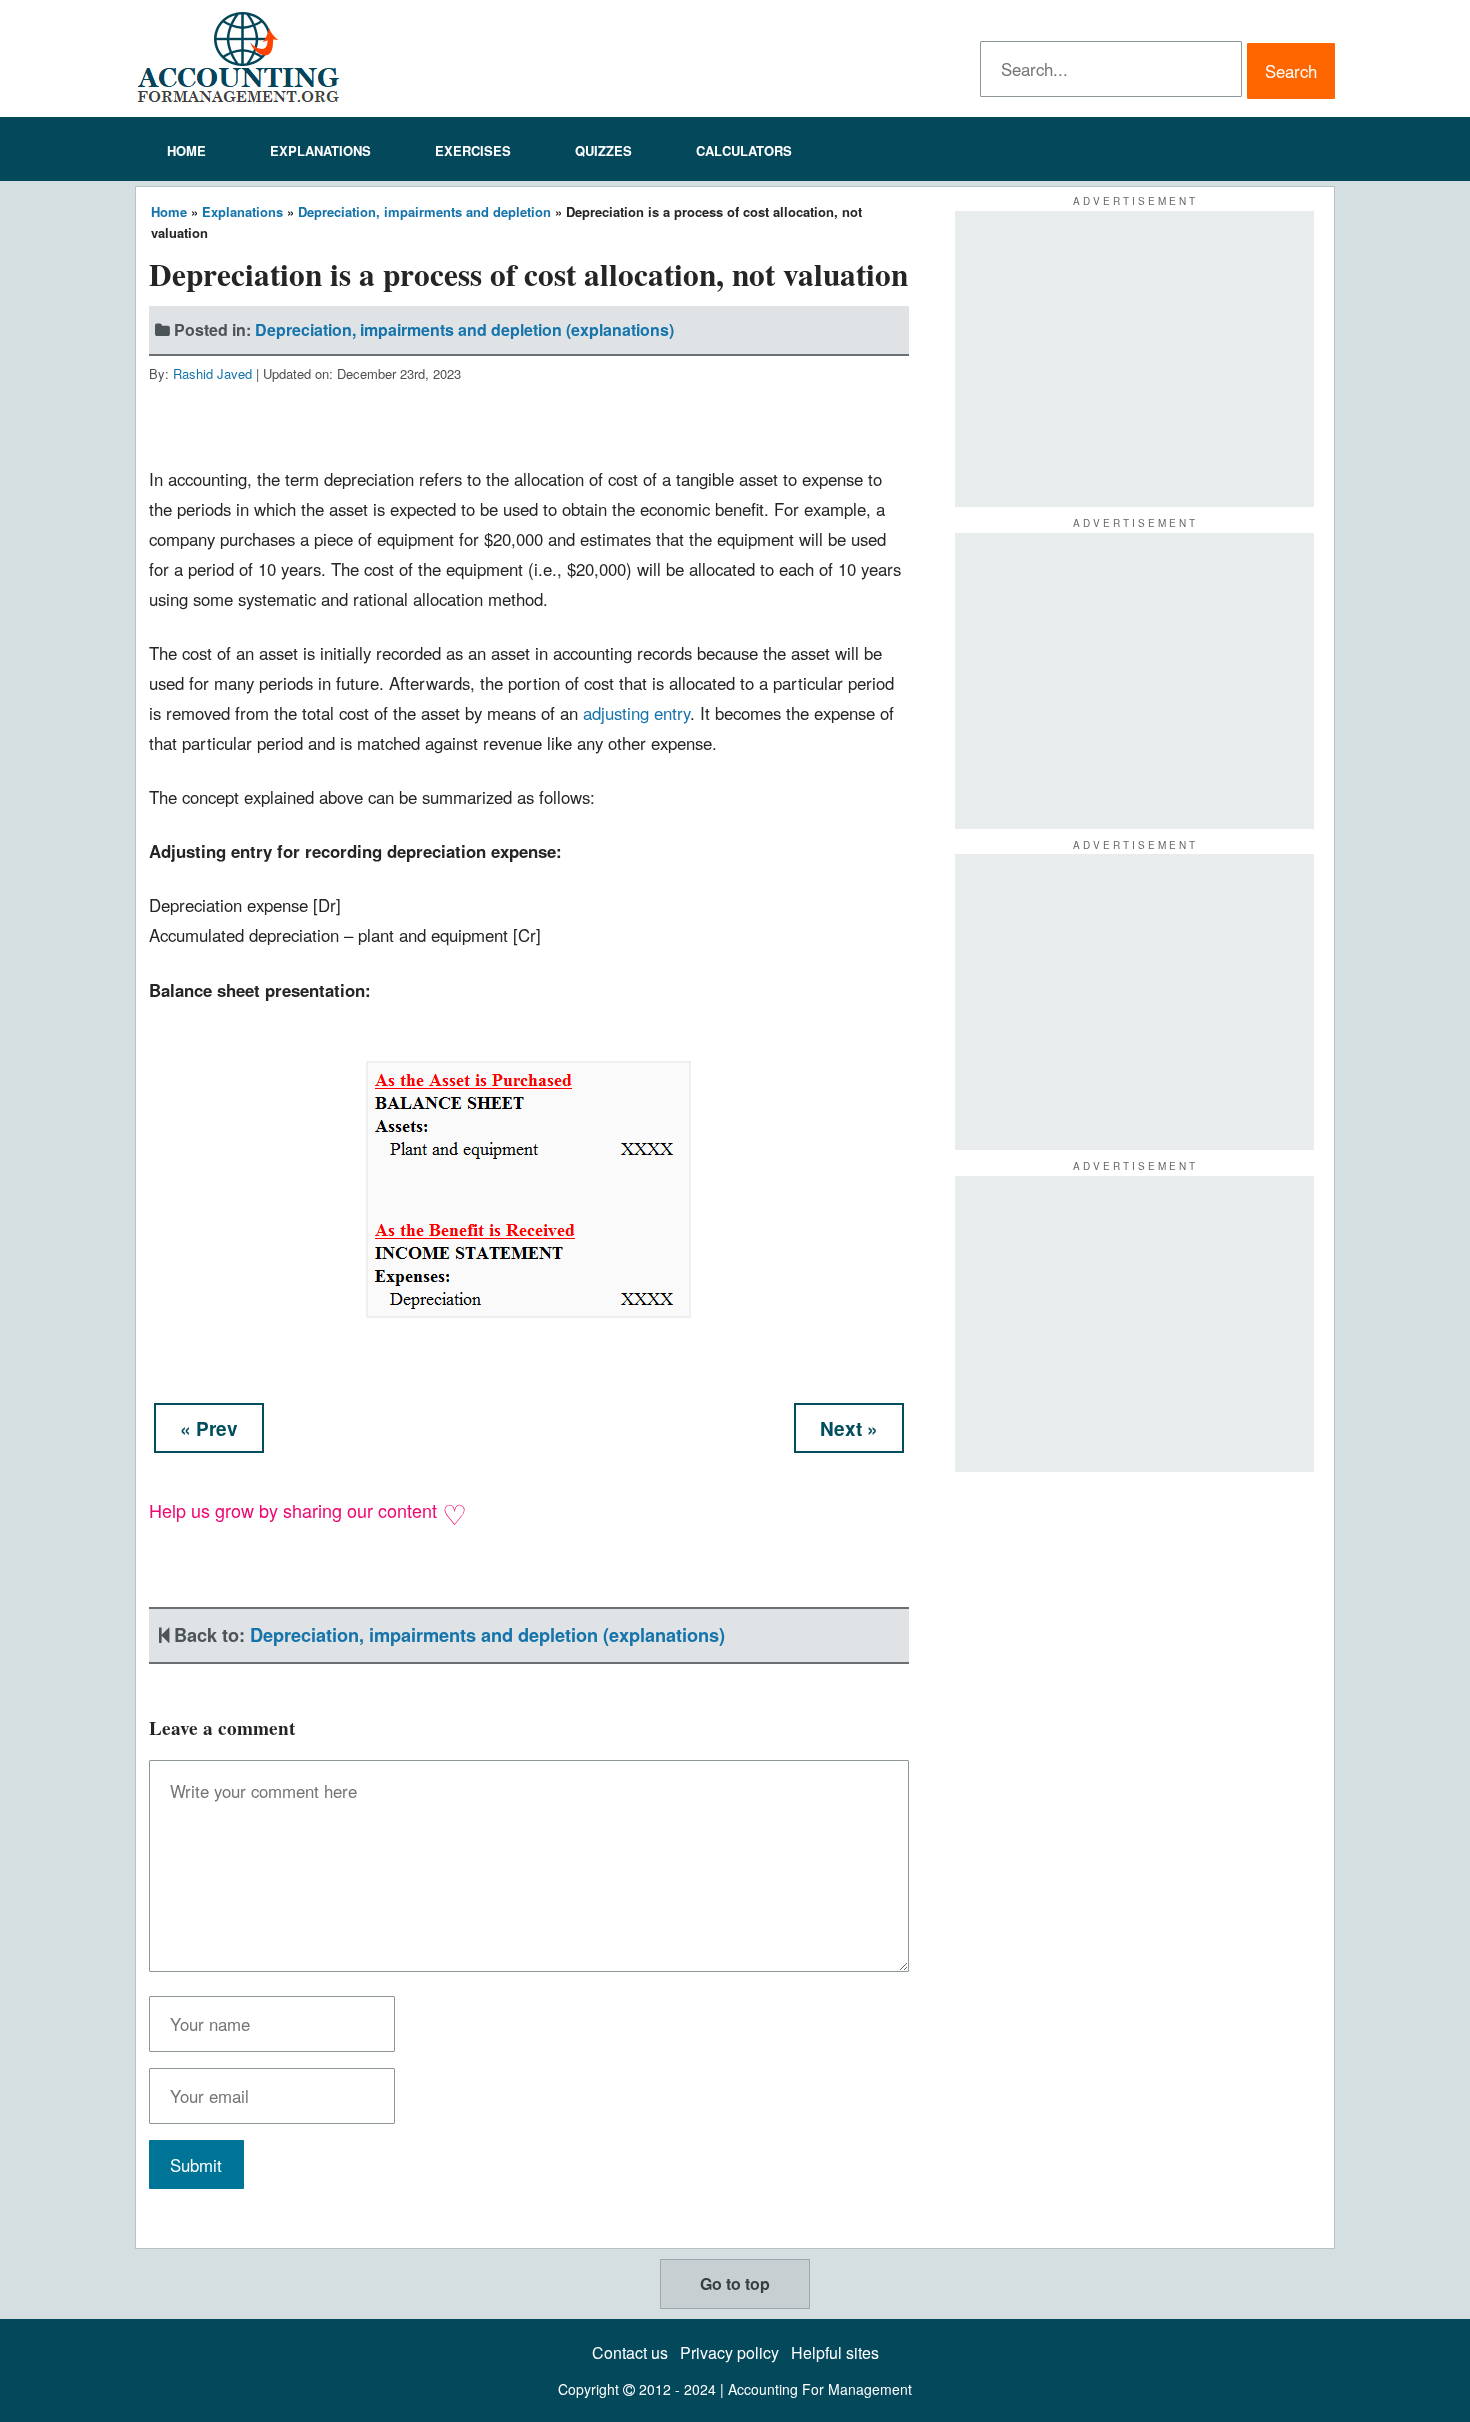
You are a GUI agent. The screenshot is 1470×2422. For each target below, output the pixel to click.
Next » (849, 1428)
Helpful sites (835, 2352)
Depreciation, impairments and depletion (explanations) (464, 329)
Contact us (630, 2352)
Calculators (744, 150)
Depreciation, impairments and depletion (424, 211)
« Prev (209, 1428)
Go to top (735, 2283)
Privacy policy (729, 2352)
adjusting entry (636, 713)
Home (186, 150)
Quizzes (603, 150)
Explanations (320, 150)
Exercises (473, 150)
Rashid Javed (212, 373)
